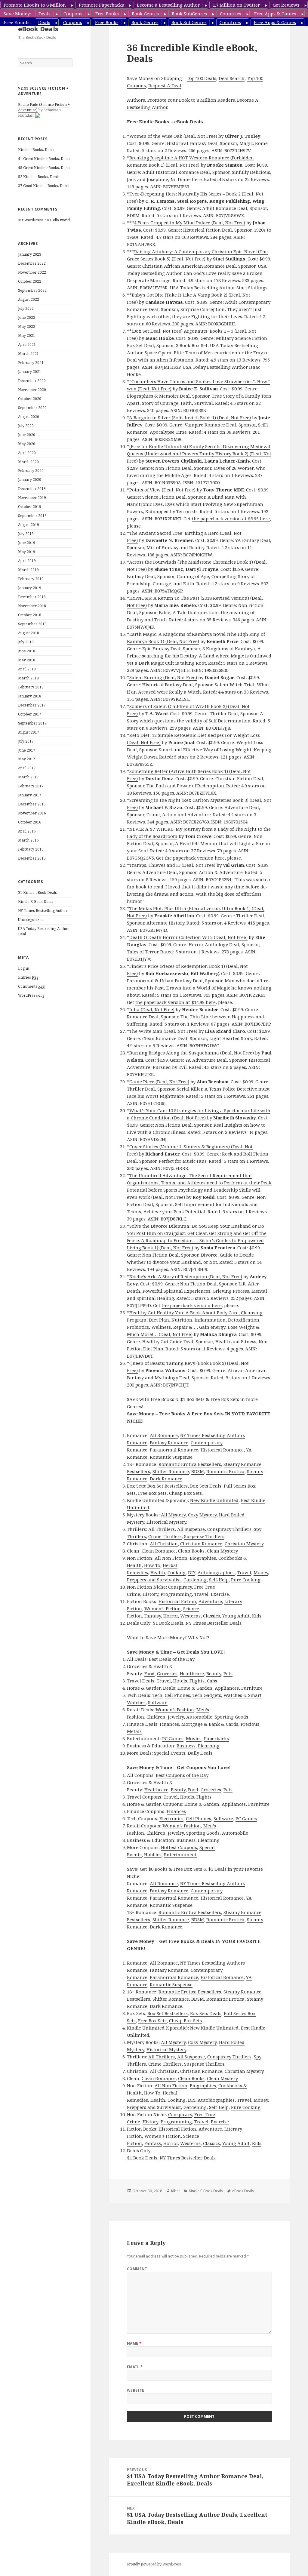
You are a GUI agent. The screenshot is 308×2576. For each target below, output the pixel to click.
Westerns (190, 1616)
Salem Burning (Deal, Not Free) (163, 677)
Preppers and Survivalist (154, 1580)
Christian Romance (201, 1543)
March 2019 (28, 570)
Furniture (252, 1688)
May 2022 (27, 326)
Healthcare (192, 1673)
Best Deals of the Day (172, 1659)
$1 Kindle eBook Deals (37, 893)
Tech (157, 1695)
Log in (24, 968)
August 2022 (29, 299)
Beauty (214, 1673)
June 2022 (27, 317)
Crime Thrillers (165, 1536)
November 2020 (32, 390)
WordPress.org (31, 995)
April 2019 (27, 561)
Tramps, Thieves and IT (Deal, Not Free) (172, 865)
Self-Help (219, 1580)
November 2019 (32, 498)
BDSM (198, 1471)
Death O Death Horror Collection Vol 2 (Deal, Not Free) (188, 937)
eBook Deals (38, 29)
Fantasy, (153, 1616)
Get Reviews (286, 5)
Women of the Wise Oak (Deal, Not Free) (173, 136)
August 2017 (29, 732)
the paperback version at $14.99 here (176, 1002)
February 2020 (31, 471)
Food (149, 1673)
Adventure (210, 1601)
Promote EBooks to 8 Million (35, 5)
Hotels (180, 1681)
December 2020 (32, 381)
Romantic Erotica (225, 1471)
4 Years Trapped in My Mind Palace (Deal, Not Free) (190, 223)
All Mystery (173, 1515)
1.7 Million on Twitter (236, 5)
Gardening (195, 1580)
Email (135, 2367)
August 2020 (29, 417)
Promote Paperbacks (101, 5)
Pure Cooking (246, 1580)
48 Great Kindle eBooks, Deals (44, 168)
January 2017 (30, 795)
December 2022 (32, 263)
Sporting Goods (231, 1717)
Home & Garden (195, 1688)
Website (136, 2390)
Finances (169, 1724)
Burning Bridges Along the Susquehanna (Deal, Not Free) (192, 1053)
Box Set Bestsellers (168, 1486)
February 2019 (31, 579)
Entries (28, 977)
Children (156, 1717)
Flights (197, 1681)
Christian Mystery (244, 1543)
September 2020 (32, 408)
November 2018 (32, 606)
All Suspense (191, 1529)
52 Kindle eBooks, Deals (39, 177)
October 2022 (30, 281)
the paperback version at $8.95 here (231, 519)
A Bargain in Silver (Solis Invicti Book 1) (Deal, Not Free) (190, 417)
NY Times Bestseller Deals (214, 1623)
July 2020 (26, 426)
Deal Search (232, 78)
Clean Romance (159, 1551)
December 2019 (32, 489)
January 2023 (30, 254)
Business (186, 1746)
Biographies (203, 1558)
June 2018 (27, 651)
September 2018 (32, 624)
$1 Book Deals (168, 1623)
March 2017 (28, 777)
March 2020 (28, 462)
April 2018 (27, 669)
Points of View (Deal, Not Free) (162, 490)
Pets (228, 1673)
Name (134, 2343)
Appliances (227, 1688)
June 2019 (27, 543)
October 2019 (30, 507)
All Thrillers (162, 1529)
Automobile (199, 1717)
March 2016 (28, 840)
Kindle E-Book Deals (36, 902)
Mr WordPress (31, 220)
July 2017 (26, 741)
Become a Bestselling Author (168, 5)
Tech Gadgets (207, 1695)
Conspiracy (180, 1587)
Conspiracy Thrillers (229, 1529)
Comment (137, 2269)
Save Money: (17, 14)
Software (158, 1702)
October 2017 (30, 714)
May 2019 (27, 552)
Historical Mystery (166, 1522)
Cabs (212, 1681)
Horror (171, 1616)
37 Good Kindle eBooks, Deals (44, 186)
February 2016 (31, 849)
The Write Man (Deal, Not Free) (163, 1031)
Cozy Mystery (202, 1515)
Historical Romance (222, 1450)
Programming (176, 1594)
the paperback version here (195, 858)
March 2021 (28, 354)
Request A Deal (165, 85)
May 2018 (27, 660)
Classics (211, 1616)
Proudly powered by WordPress (154, 2564)
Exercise (220, 1594)
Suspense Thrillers (204, 1536)
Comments (31, 986)
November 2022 (32, 272)
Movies (194, 1738)
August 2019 (29, 525)
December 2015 (32, 858)
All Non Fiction (171, 1558)
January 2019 (30, 588)
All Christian (164, 1543)
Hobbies (153, 1854)
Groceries (167, 1673)
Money (261, 1572)
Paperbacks (216, 1738)
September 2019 (32, 516)
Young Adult (236, 1616)
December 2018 (32, 597)
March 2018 (28, 678)
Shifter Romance (171, 1471)
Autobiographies (216, 1572)
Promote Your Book (169, 100)
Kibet (176, 2191)
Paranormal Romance (174, 1450)
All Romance (164, 1435)
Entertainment (180, 1854)
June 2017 (27, 750)
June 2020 (27, 435)
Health (158, 1572)
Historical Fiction (177, 1601)
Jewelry (176, 1717)
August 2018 (29, 633)
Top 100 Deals (202, 78)
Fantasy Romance (169, 1442)
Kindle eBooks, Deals (36, 150)
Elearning (209, 1746)
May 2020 (27, 444)
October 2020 (30, 399)
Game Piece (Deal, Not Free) (159, 1082)
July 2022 (26, 308)
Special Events (170, 1753)
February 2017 (31, 786)
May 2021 (27, 335)
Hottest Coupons (179, 1847)
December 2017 (32, 705)
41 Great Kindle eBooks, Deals (44, 159)
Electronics (171, 1818)
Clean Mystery (222, 1551)
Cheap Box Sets (185, 1493)
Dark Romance (166, 1479)
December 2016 (32, 804)
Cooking (177, 1572)
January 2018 (30, 696)
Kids (257, 1616)
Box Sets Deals (206, 1486)
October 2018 (30, 615)
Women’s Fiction (163, 1608)
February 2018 (31, 687)
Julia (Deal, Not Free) (152, 1009)
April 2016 (27, 831)
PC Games (173, 1738)
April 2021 (27, 345)
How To (152, 1565)
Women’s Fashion (175, 1710)
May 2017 (27, 759)
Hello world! (60, 220)
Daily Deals (200, 1753)
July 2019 (26, 534)
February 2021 (31, 363)
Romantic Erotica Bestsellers (190, 1464)
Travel (244, 1572)
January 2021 (30, 372)
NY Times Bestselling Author (43, 911)
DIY (192, 1572)
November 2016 (32, 813)
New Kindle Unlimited (214, 1500)
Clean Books (191, 1551)
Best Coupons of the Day (182, 1775)
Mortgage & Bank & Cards (210, 1724)
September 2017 (32, 723)
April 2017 (27, 768)
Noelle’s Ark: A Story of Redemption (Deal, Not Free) (186, 1276)
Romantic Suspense (171, 1457)
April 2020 (27, 453)
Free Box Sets (152, 1493)
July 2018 (26, 642)
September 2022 (32, 290)
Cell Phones (177, 1695)
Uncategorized (31, 920)
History (150, 1594)
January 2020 (30, 480)
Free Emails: (17, 22)
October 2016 (30, 822)
